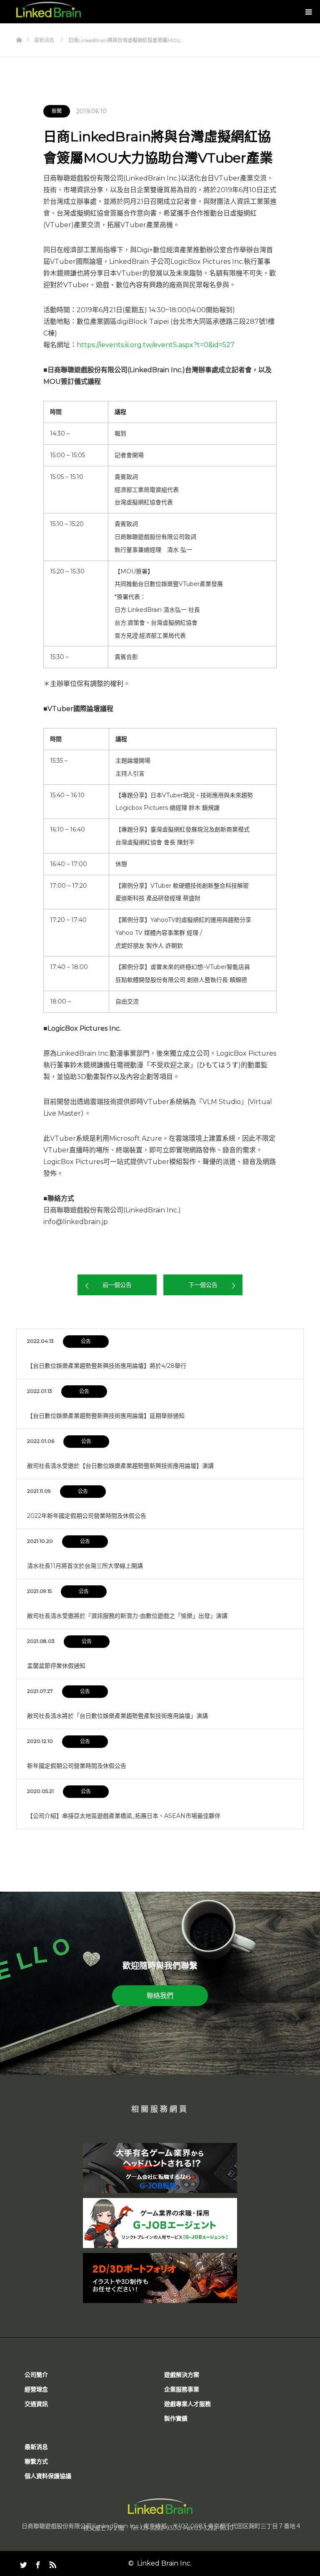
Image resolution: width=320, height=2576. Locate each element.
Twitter (22, 2563)
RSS (52, 2563)
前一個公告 (117, 1285)
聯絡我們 (160, 1995)
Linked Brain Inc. (164, 2563)
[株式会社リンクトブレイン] (49, 10)
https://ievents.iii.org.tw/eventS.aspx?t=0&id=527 (156, 345)
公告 (86, 1341)
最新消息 (36, 2447)
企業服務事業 (182, 2389)
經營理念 (36, 2389)
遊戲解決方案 (182, 2375)
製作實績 (176, 2418)
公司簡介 (36, 2375)
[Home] (19, 26)
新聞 (57, 111)
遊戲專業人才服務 (187, 2404)
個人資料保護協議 (48, 2476)
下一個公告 (203, 1285)
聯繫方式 (36, 2461)
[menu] (308, 12)
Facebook (37, 2563)
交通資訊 (36, 2404)
